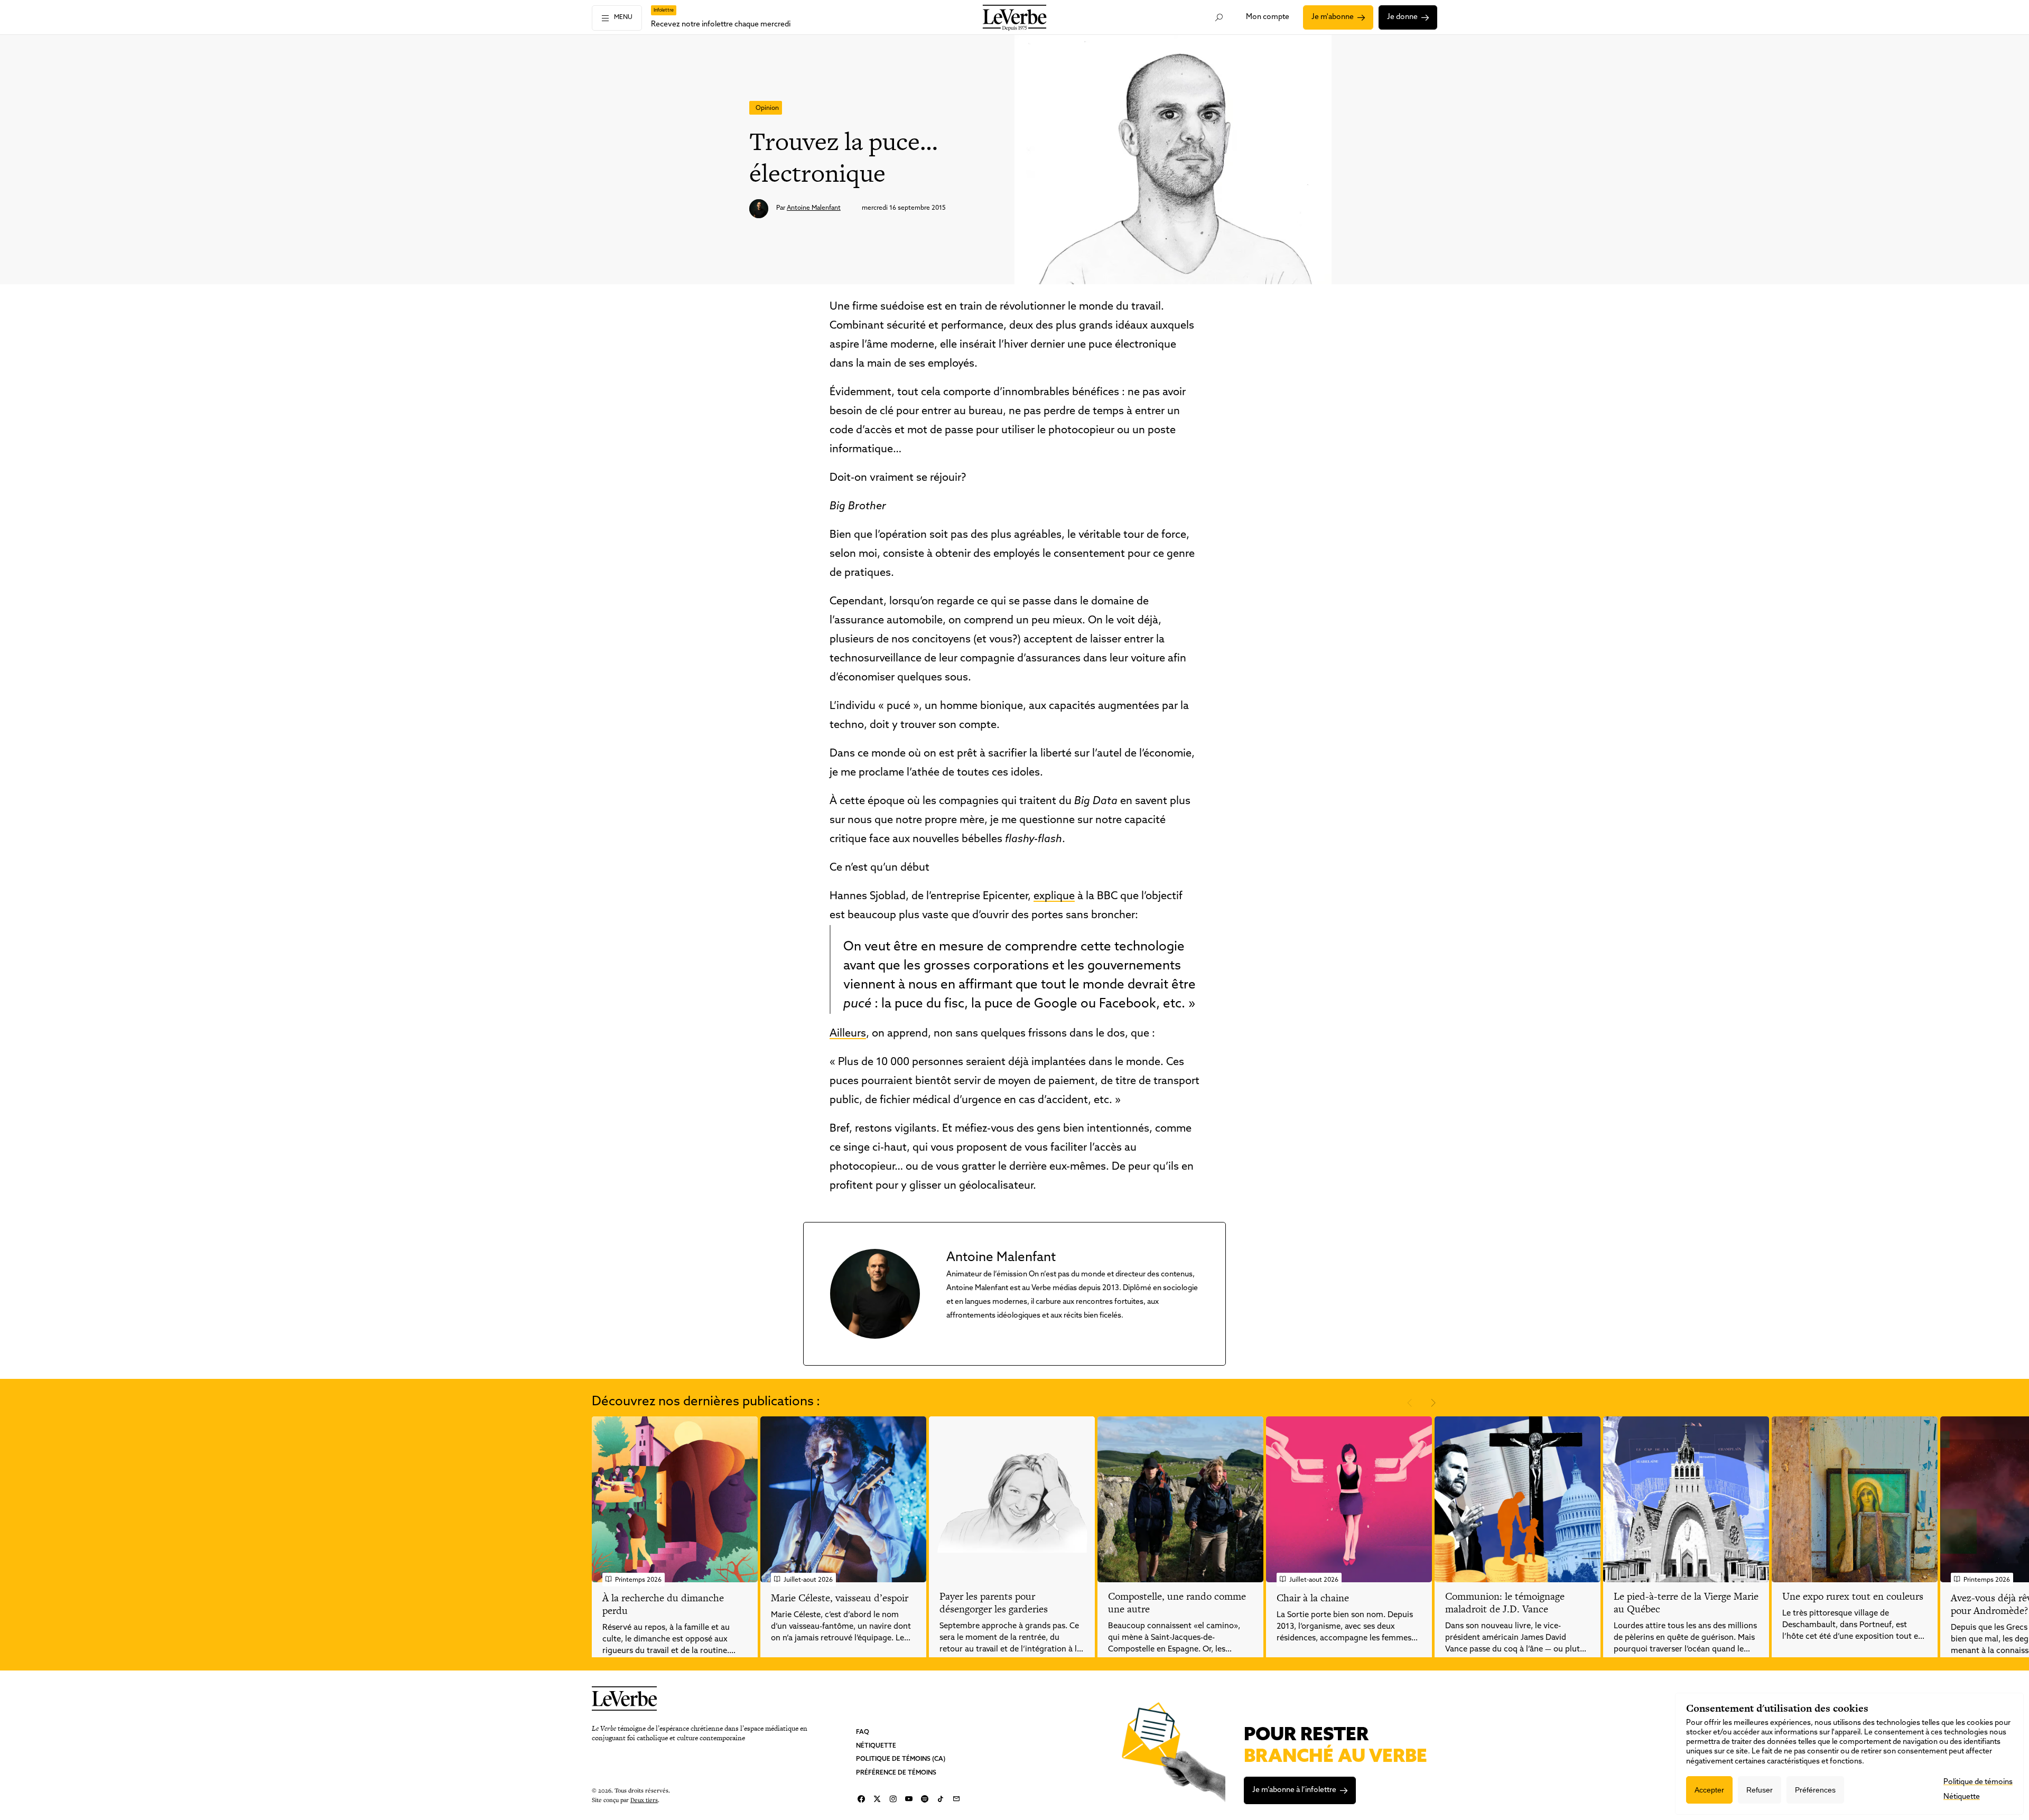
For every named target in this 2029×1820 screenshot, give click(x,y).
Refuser (1760, 1790)
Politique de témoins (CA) (901, 1759)
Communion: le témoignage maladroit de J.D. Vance (1505, 1603)
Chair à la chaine (1313, 1598)
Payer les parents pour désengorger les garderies (994, 1603)
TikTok (941, 1799)
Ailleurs (848, 1034)
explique (1054, 897)
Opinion (767, 108)
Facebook (861, 1799)
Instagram (893, 1799)
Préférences (1815, 1790)
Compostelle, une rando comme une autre (1177, 1603)
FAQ (863, 1732)
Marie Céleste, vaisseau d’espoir (840, 1598)
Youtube (909, 1799)
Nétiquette (876, 1746)
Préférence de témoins (896, 1772)
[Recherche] (1219, 17)
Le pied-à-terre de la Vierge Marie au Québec (1686, 1603)
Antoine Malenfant (814, 208)
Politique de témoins (1978, 1782)
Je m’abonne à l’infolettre (1294, 1790)
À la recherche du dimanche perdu (663, 1604)
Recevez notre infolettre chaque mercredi (721, 25)
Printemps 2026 (638, 1580)
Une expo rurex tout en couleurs (1853, 1596)
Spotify (925, 1799)
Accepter (1709, 1790)
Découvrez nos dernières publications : (706, 1402)
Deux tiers (644, 1799)
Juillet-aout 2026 (808, 1580)
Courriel (956, 1799)
